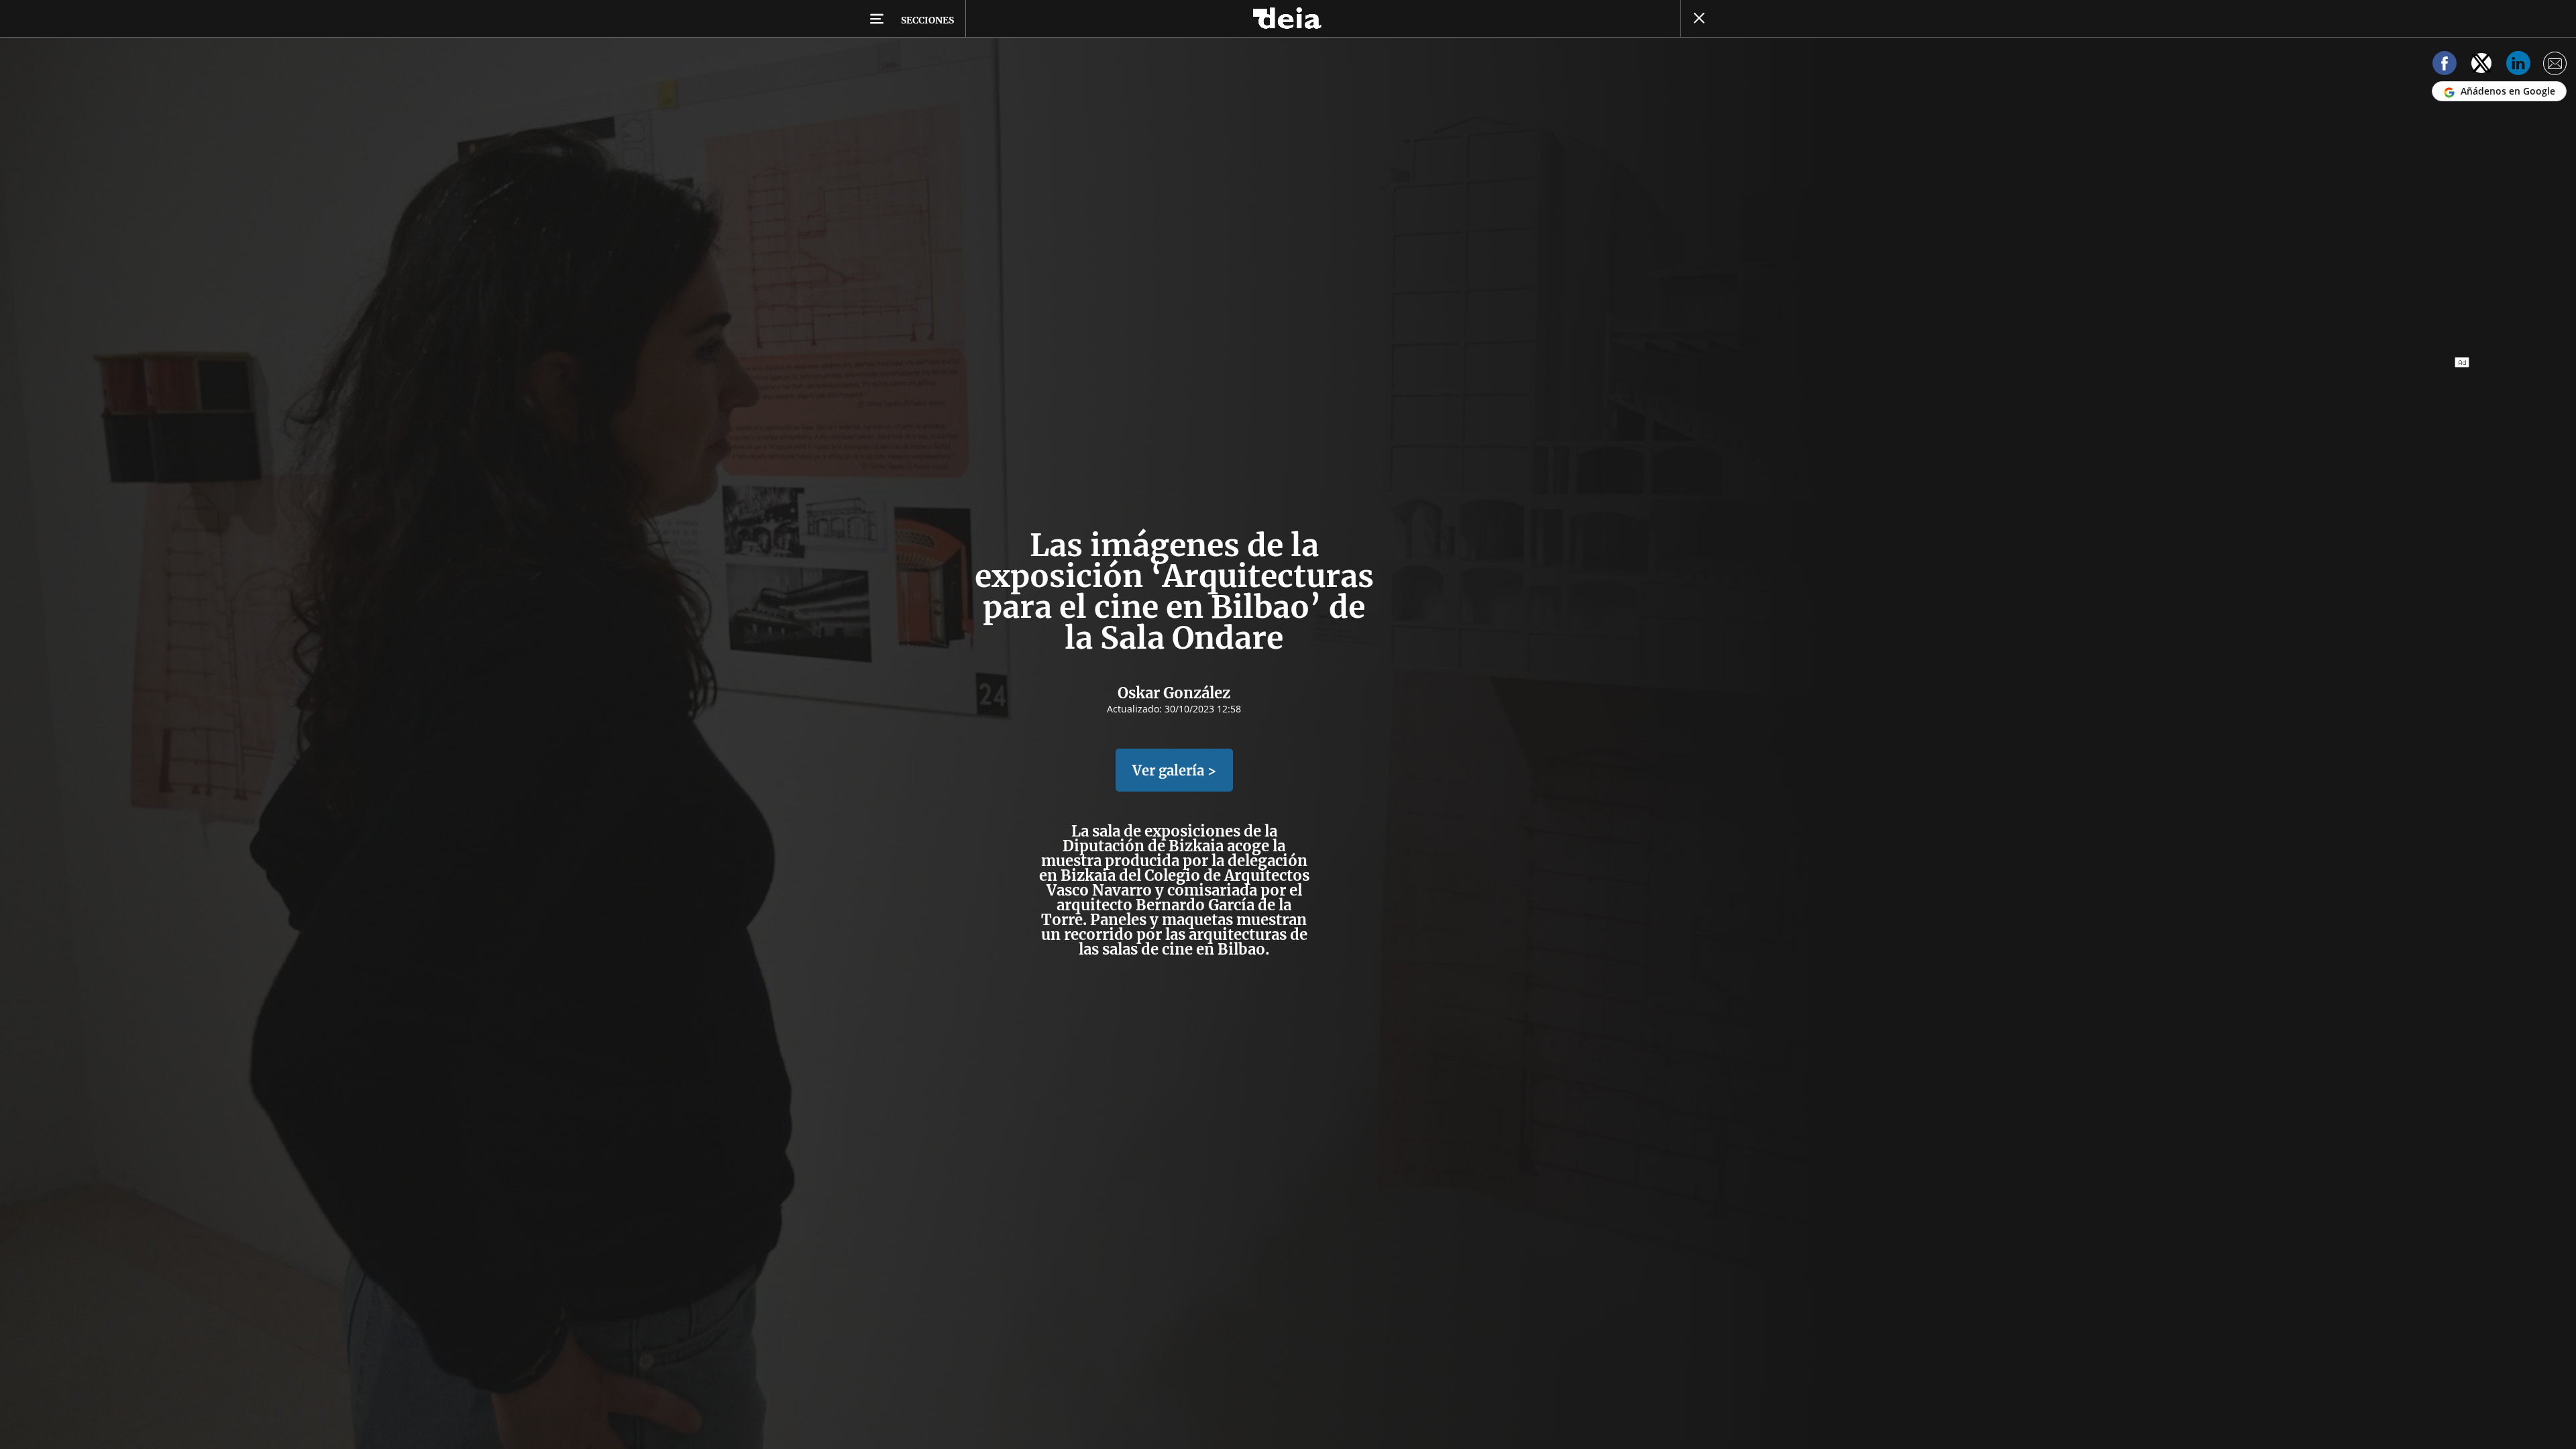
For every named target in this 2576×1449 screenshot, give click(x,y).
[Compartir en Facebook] (2445, 65)
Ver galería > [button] (1174, 770)
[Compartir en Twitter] (2481, 65)
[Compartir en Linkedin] (2518, 65)
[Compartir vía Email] (2555, 65)
